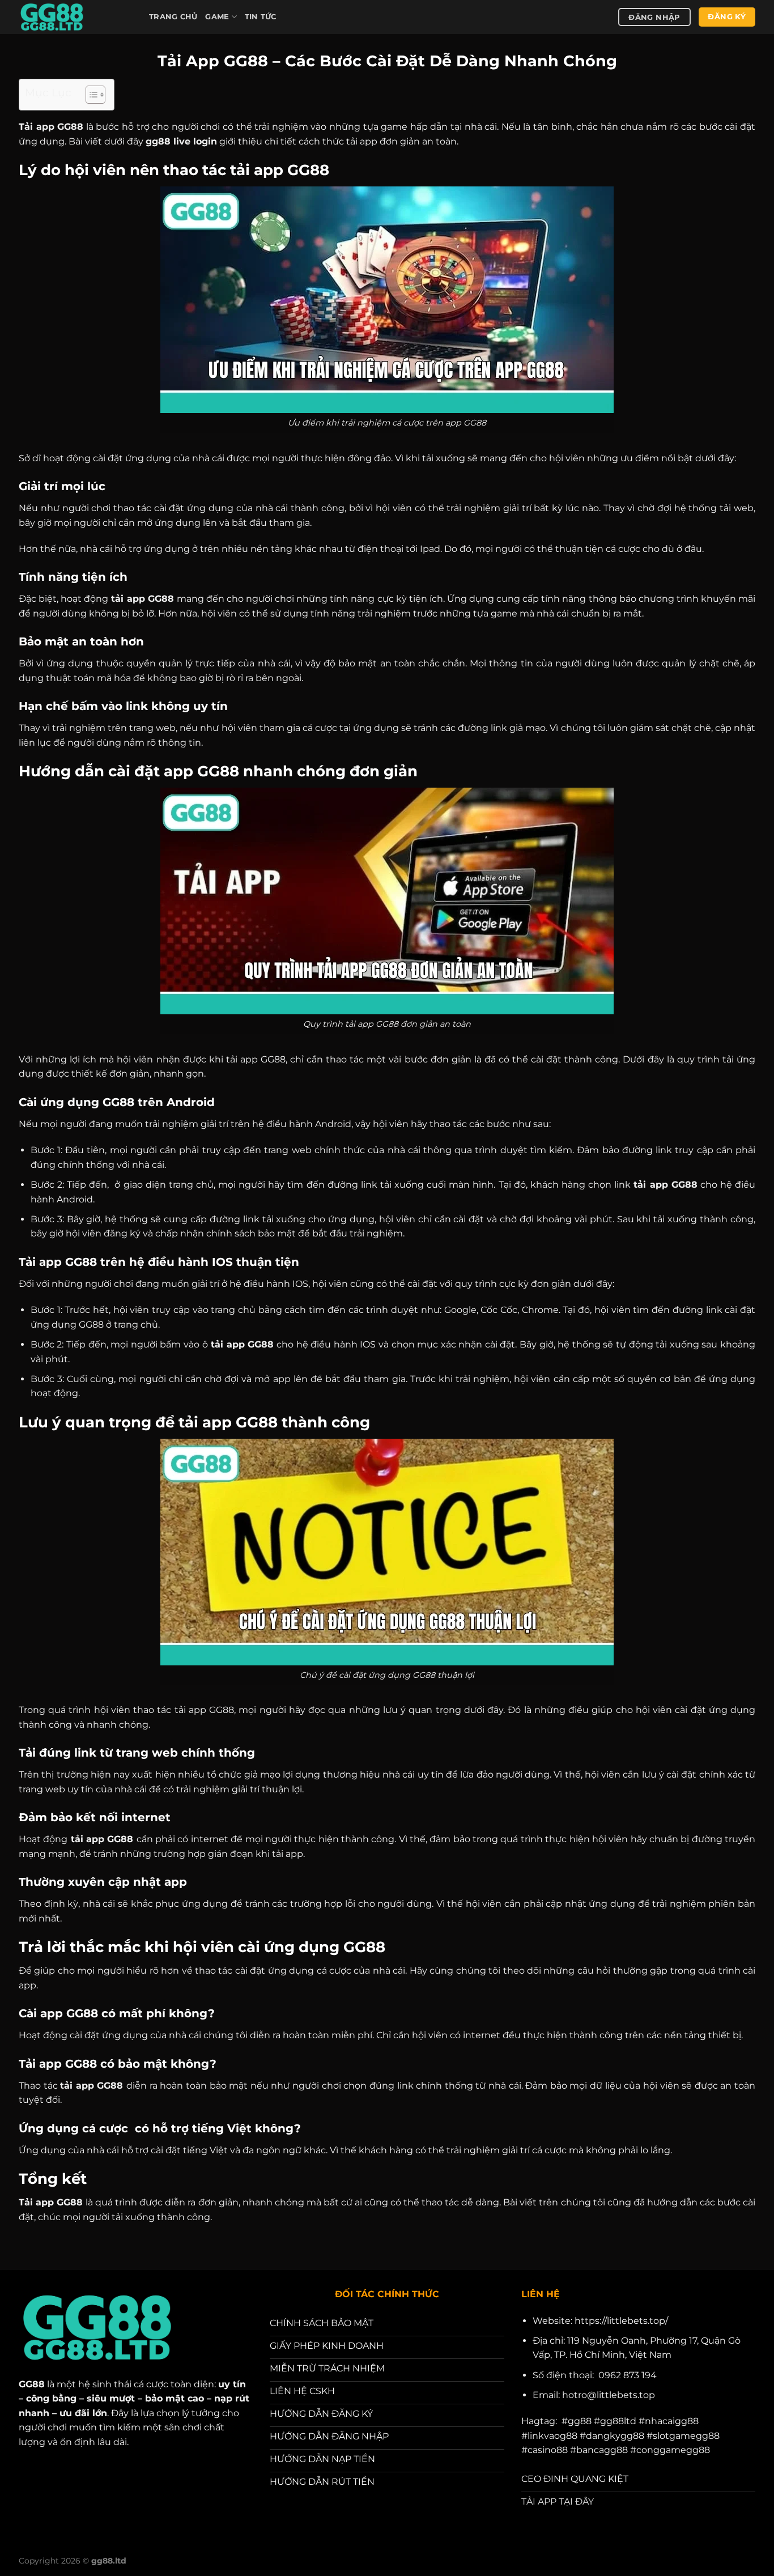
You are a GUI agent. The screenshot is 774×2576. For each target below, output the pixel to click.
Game (217, 17)
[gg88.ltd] (75, 17)
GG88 (32, 2384)
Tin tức (261, 17)
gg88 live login (181, 141)
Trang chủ (173, 17)
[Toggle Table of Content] (90, 95)
